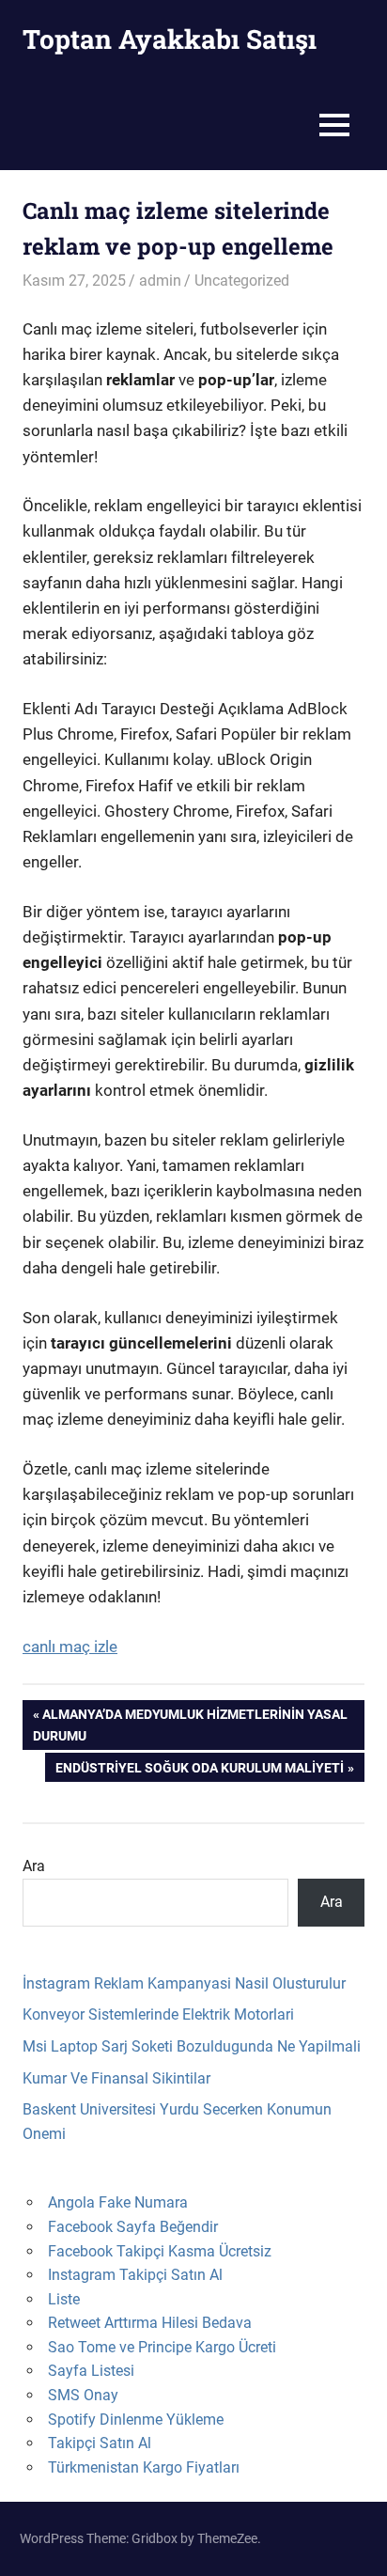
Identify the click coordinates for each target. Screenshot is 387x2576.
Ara (34, 1866)
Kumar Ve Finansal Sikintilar (116, 2078)
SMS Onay (83, 2395)
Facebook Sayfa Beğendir (133, 2227)
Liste (64, 2299)
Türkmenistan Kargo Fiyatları (144, 2467)
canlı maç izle (70, 1647)
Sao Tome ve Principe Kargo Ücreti (162, 2347)
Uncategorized (242, 281)
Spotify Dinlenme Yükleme (136, 2420)
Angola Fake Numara (118, 2202)
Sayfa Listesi (91, 2371)
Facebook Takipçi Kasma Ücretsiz (160, 2251)
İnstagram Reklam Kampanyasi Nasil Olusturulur (184, 1983)
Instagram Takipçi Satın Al (135, 2275)
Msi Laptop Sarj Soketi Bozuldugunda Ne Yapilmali (192, 2046)
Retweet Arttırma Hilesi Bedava (150, 2323)
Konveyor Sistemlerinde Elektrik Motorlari (158, 2014)
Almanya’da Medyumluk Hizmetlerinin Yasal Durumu (190, 1724)
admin (160, 281)
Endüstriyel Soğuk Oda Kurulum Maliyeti (199, 1771)
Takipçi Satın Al (100, 2443)
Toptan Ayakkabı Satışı (170, 39)
